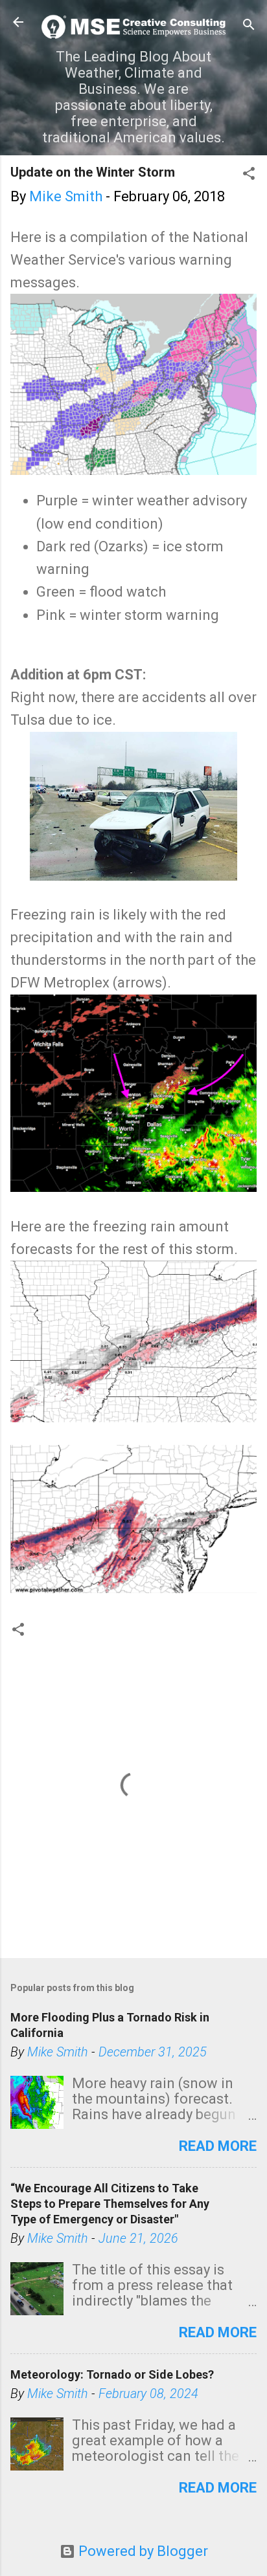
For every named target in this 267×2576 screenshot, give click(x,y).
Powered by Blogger (142, 2551)
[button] (249, 175)
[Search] (249, 26)
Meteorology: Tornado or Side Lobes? (112, 2374)
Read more (218, 2146)
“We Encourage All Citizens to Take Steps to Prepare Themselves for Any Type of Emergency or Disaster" (110, 2204)
